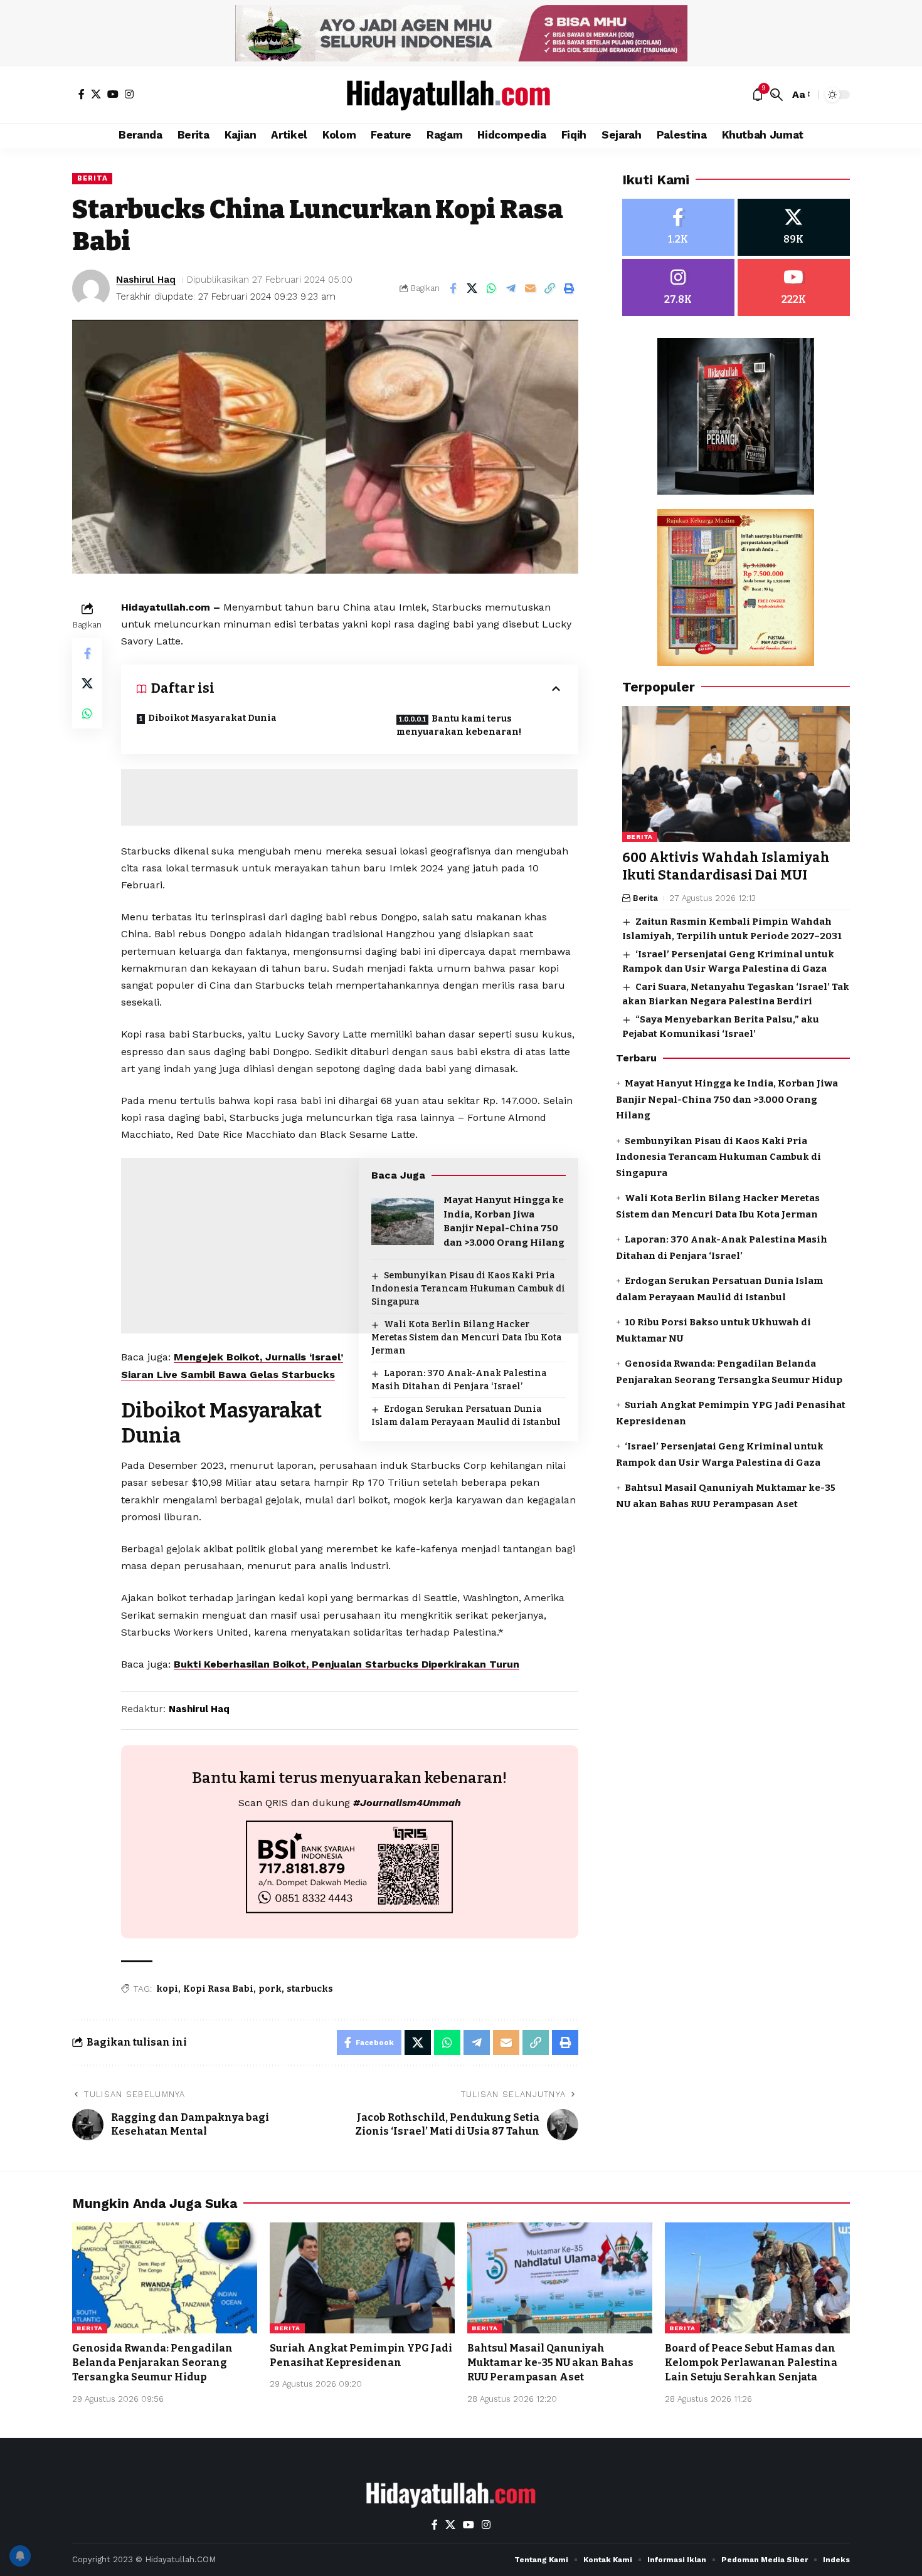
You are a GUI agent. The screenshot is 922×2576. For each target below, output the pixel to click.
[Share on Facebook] (453, 288)
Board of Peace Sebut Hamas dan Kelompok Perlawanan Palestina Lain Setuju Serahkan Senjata (751, 2363)
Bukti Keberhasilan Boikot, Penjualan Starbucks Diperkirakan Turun (347, 1664)
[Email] (531, 288)
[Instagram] (129, 94)
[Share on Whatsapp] (492, 288)
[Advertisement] (349, 797)
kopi (167, 1989)
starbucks (310, 1989)
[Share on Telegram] (511, 288)
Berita (92, 178)
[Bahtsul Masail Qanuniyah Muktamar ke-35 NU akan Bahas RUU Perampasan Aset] (560, 2278)
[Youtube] (794, 287)
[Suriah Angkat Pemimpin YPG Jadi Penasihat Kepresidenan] (362, 2278)
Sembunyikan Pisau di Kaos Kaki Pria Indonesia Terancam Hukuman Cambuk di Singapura (468, 1289)
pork (270, 1989)
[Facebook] (82, 94)
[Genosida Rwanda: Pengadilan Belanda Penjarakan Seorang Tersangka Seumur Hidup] (165, 2278)
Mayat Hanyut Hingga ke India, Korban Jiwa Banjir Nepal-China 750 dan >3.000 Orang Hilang (727, 1099)
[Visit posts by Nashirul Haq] (91, 288)
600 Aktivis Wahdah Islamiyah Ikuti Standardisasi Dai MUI (726, 867)
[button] (776, 95)
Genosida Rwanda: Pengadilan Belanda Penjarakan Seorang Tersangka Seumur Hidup (152, 2363)
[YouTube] (113, 94)
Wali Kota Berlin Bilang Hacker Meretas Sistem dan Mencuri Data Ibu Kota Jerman (467, 1338)
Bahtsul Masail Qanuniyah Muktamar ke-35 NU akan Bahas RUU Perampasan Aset (550, 2363)
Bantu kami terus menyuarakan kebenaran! (459, 725)
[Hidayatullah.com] (461, 95)
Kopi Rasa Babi (218, 1989)
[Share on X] (472, 288)
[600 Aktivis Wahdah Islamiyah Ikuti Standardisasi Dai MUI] (736, 774)
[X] (96, 94)
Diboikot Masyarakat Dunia (212, 718)
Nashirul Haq (146, 280)
